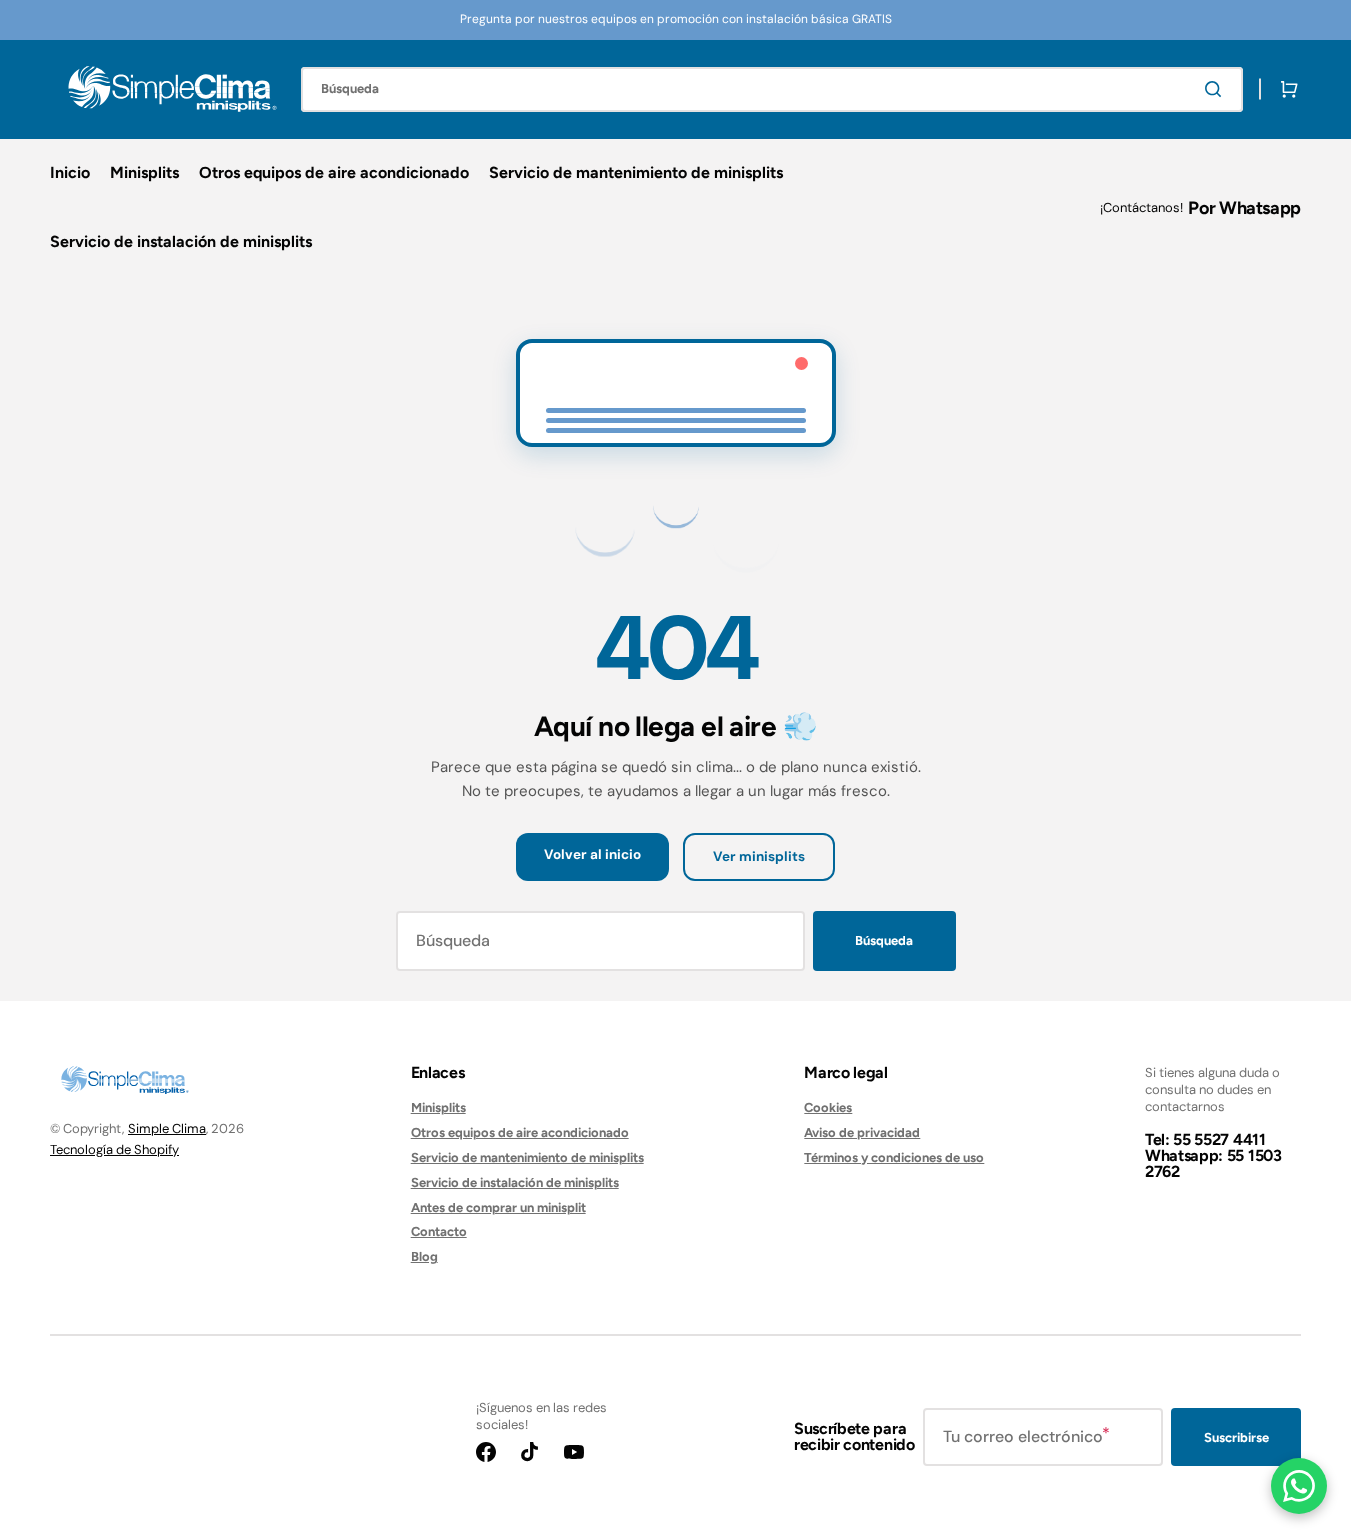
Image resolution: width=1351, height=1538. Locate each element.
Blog (424, 1256)
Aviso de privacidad (862, 1132)
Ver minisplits (759, 856)
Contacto (439, 1231)
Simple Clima (167, 1128)
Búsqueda (884, 940)
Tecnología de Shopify (114, 1149)
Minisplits (438, 1107)
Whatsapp (1260, 208)
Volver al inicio (592, 854)
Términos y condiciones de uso (894, 1157)
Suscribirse (1236, 1437)
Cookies (828, 1107)
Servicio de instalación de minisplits (515, 1182)
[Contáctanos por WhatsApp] (1299, 1486)
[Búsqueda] (1217, 89)
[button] (1285, 89)
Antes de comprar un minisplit (498, 1207)
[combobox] (772, 89)
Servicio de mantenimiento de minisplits (527, 1157)
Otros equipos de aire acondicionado (520, 1132)
